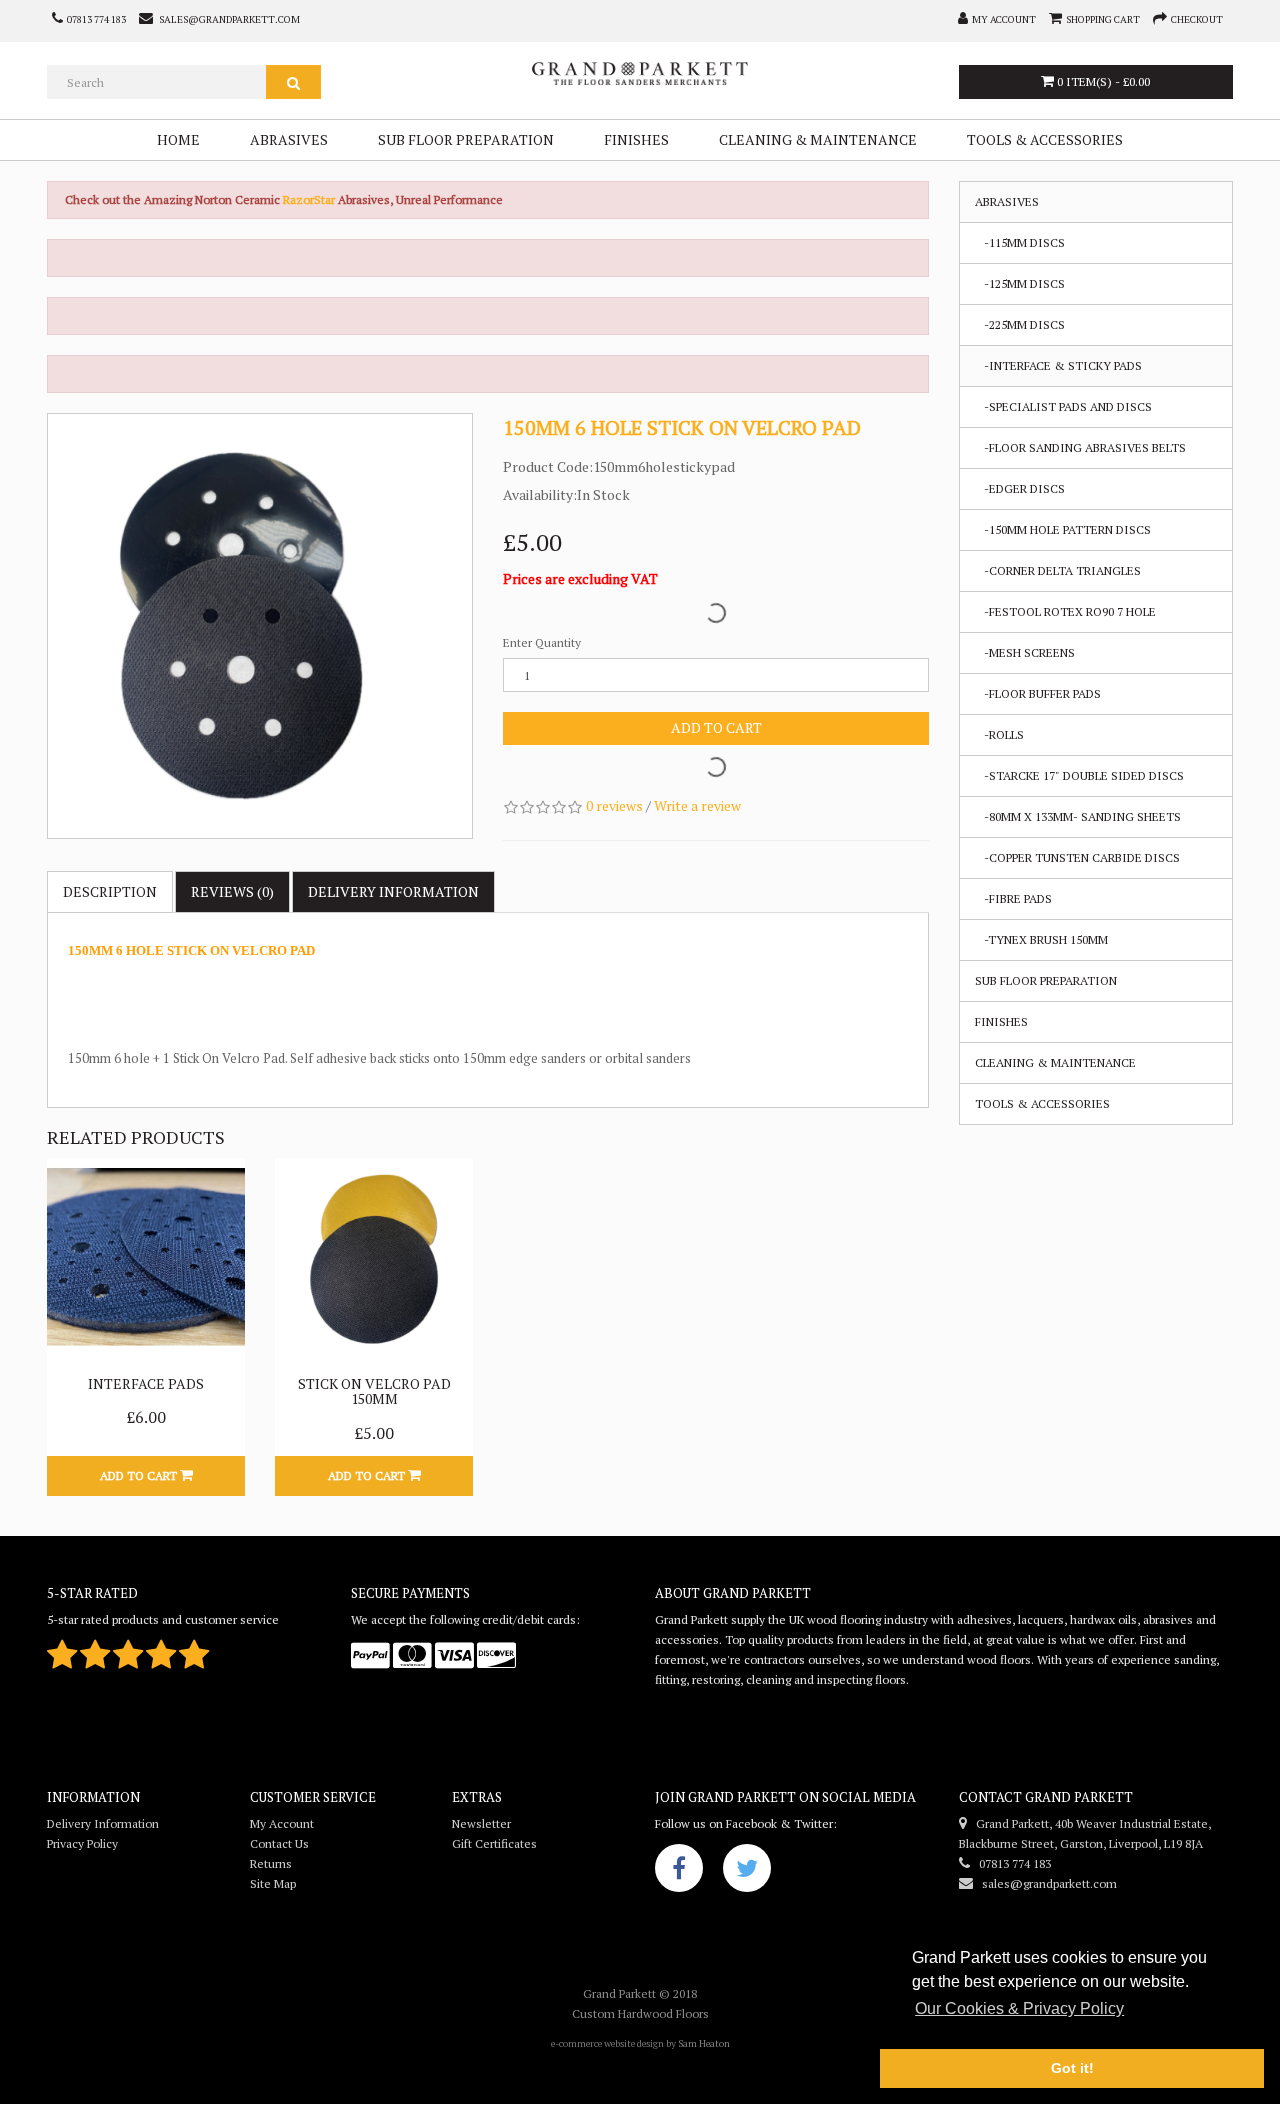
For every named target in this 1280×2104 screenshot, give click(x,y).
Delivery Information (103, 1823)
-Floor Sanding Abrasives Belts (1080, 447)
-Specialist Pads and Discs (1063, 406)
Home (178, 139)
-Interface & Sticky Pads (1058, 365)
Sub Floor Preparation (466, 139)
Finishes (636, 139)
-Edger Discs (1020, 488)
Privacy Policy (82, 1843)
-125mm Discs (1020, 283)
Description (110, 891)
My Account (282, 1823)
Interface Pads (146, 1383)
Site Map (273, 1883)
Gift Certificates (494, 1843)
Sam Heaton (704, 2043)
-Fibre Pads (1013, 898)
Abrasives (289, 139)
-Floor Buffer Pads (1038, 693)
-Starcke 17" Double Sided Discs (1079, 775)
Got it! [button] (1072, 2068)
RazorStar (310, 199)
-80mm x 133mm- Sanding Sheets (1078, 816)
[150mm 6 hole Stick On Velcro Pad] (260, 626)
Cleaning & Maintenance (818, 139)
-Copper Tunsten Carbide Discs (1077, 857)
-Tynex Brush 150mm (1041, 939)
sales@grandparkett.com (1045, 1883)
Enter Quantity (542, 642)
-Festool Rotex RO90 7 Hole (1065, 611)
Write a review (697, 805)
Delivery (393, 891)
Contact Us (279, 1843)
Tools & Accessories (1045, 139)
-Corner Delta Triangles (1058, 570)
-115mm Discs (1020, 242)
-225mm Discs (1020, 324)
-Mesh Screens (1025, 652)
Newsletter (481, 1823)
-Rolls (999, 734)
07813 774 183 (1010, 1863)
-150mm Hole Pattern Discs (1063, 529)
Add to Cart (716, 727)
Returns (271, 1863)
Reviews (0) (232, 891)
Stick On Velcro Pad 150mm (374, 1391)
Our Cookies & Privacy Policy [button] (1019, 2008)
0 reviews (614, 805)
